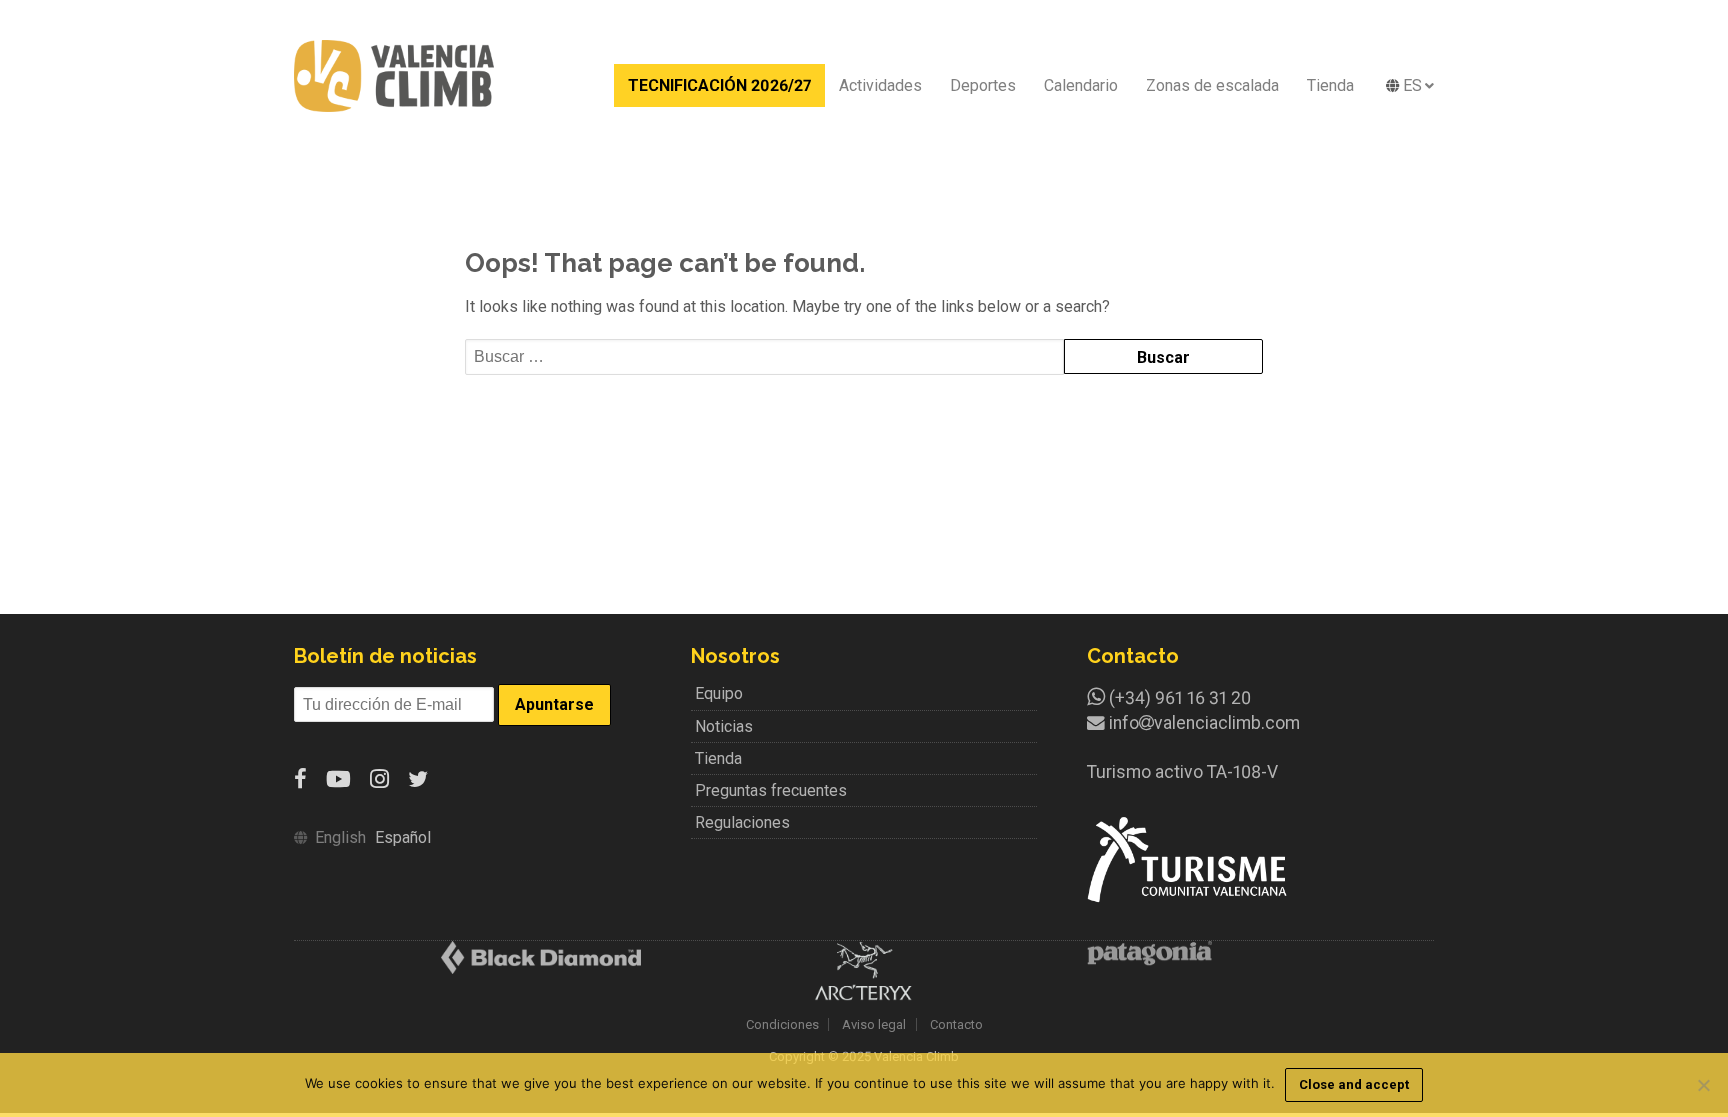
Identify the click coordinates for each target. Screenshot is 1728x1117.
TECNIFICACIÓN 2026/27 (719, 85)
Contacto (956, 1024)
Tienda (1330, 85)
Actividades (880, 85)
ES (1412, 85)
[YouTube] (338, 779)
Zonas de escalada (1212, 85)
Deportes (983, 85)
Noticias (724, 726)
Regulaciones (742, 822)
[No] (1703, 1085)
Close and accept (1354, 1084)
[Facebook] (300, 779)
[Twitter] (418, 779)
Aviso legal (874, 1024)
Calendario (1081, 85)
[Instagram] (379, 779)
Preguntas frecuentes (771, 790)
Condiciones (782, 1024)
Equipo (719, 693)
